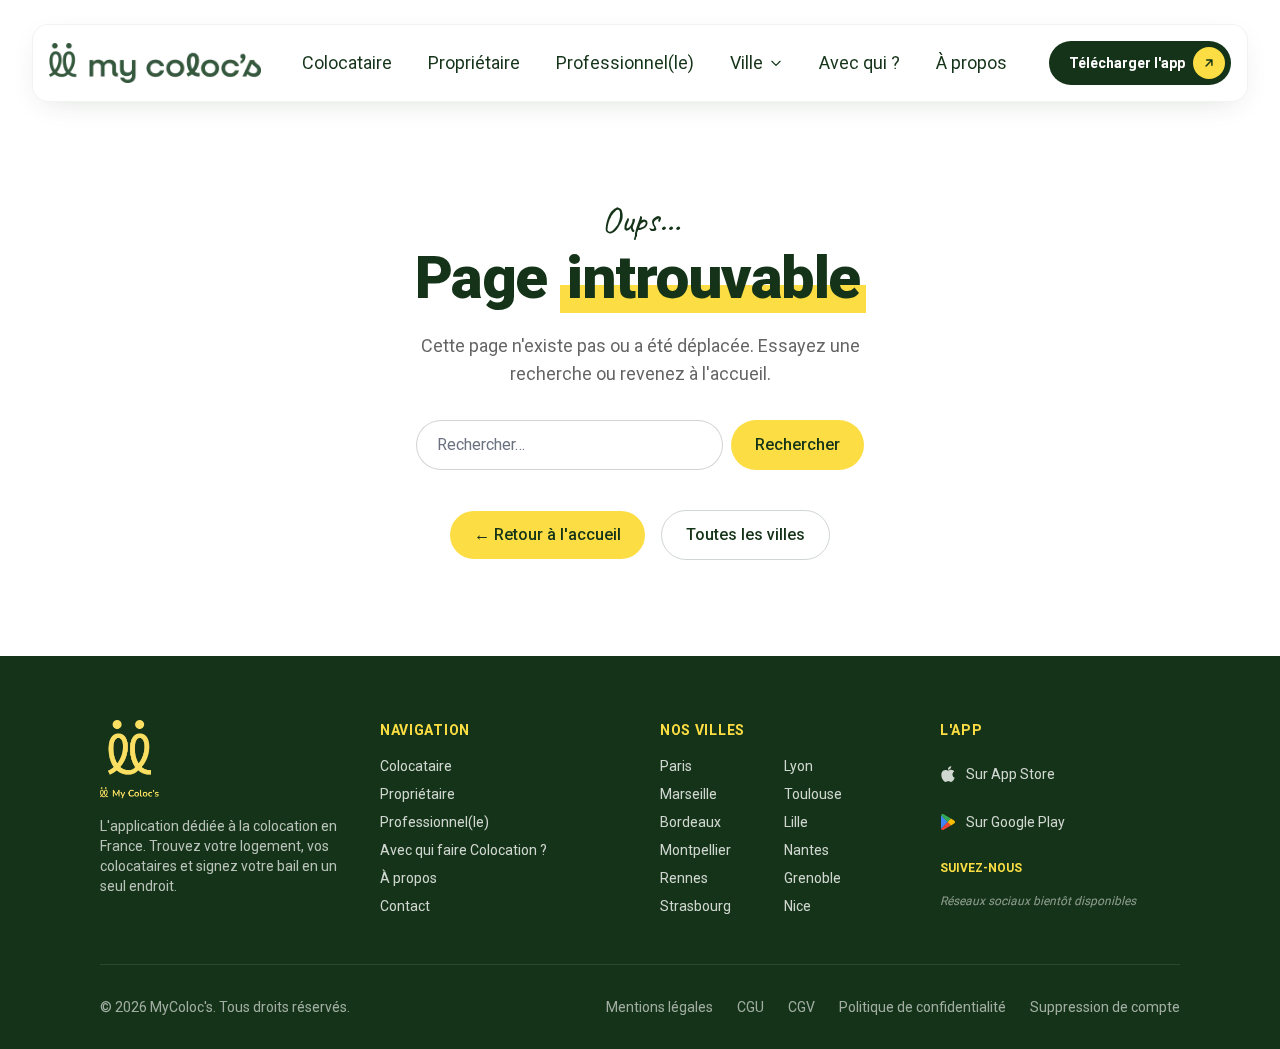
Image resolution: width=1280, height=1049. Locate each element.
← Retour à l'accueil (547, 534)
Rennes (684, 878)
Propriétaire (474, 62)
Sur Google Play (1015, 822)
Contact (405, 906)
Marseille (688, 794)
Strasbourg (695, 906)
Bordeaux (690, 822)
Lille (796, 822)
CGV (801, 1007)
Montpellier (695, 850)
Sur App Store (1010, 774)
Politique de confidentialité (922, 1007)
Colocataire (347, 62)
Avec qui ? (859, 62)
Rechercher (797, 444)
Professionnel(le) (625, 62)
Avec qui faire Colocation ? (463, 850)
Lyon (798, 766)
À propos (971, 62)
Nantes (806, 850)
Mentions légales (659, 1007)
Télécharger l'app (1127, 63)
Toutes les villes (745, 534)
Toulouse (813, 794)
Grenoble (812, 878)
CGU (750, 1007)
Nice (797, 906)
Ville (746, 62)
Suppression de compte (1105, 1007)
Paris (676, 766)
